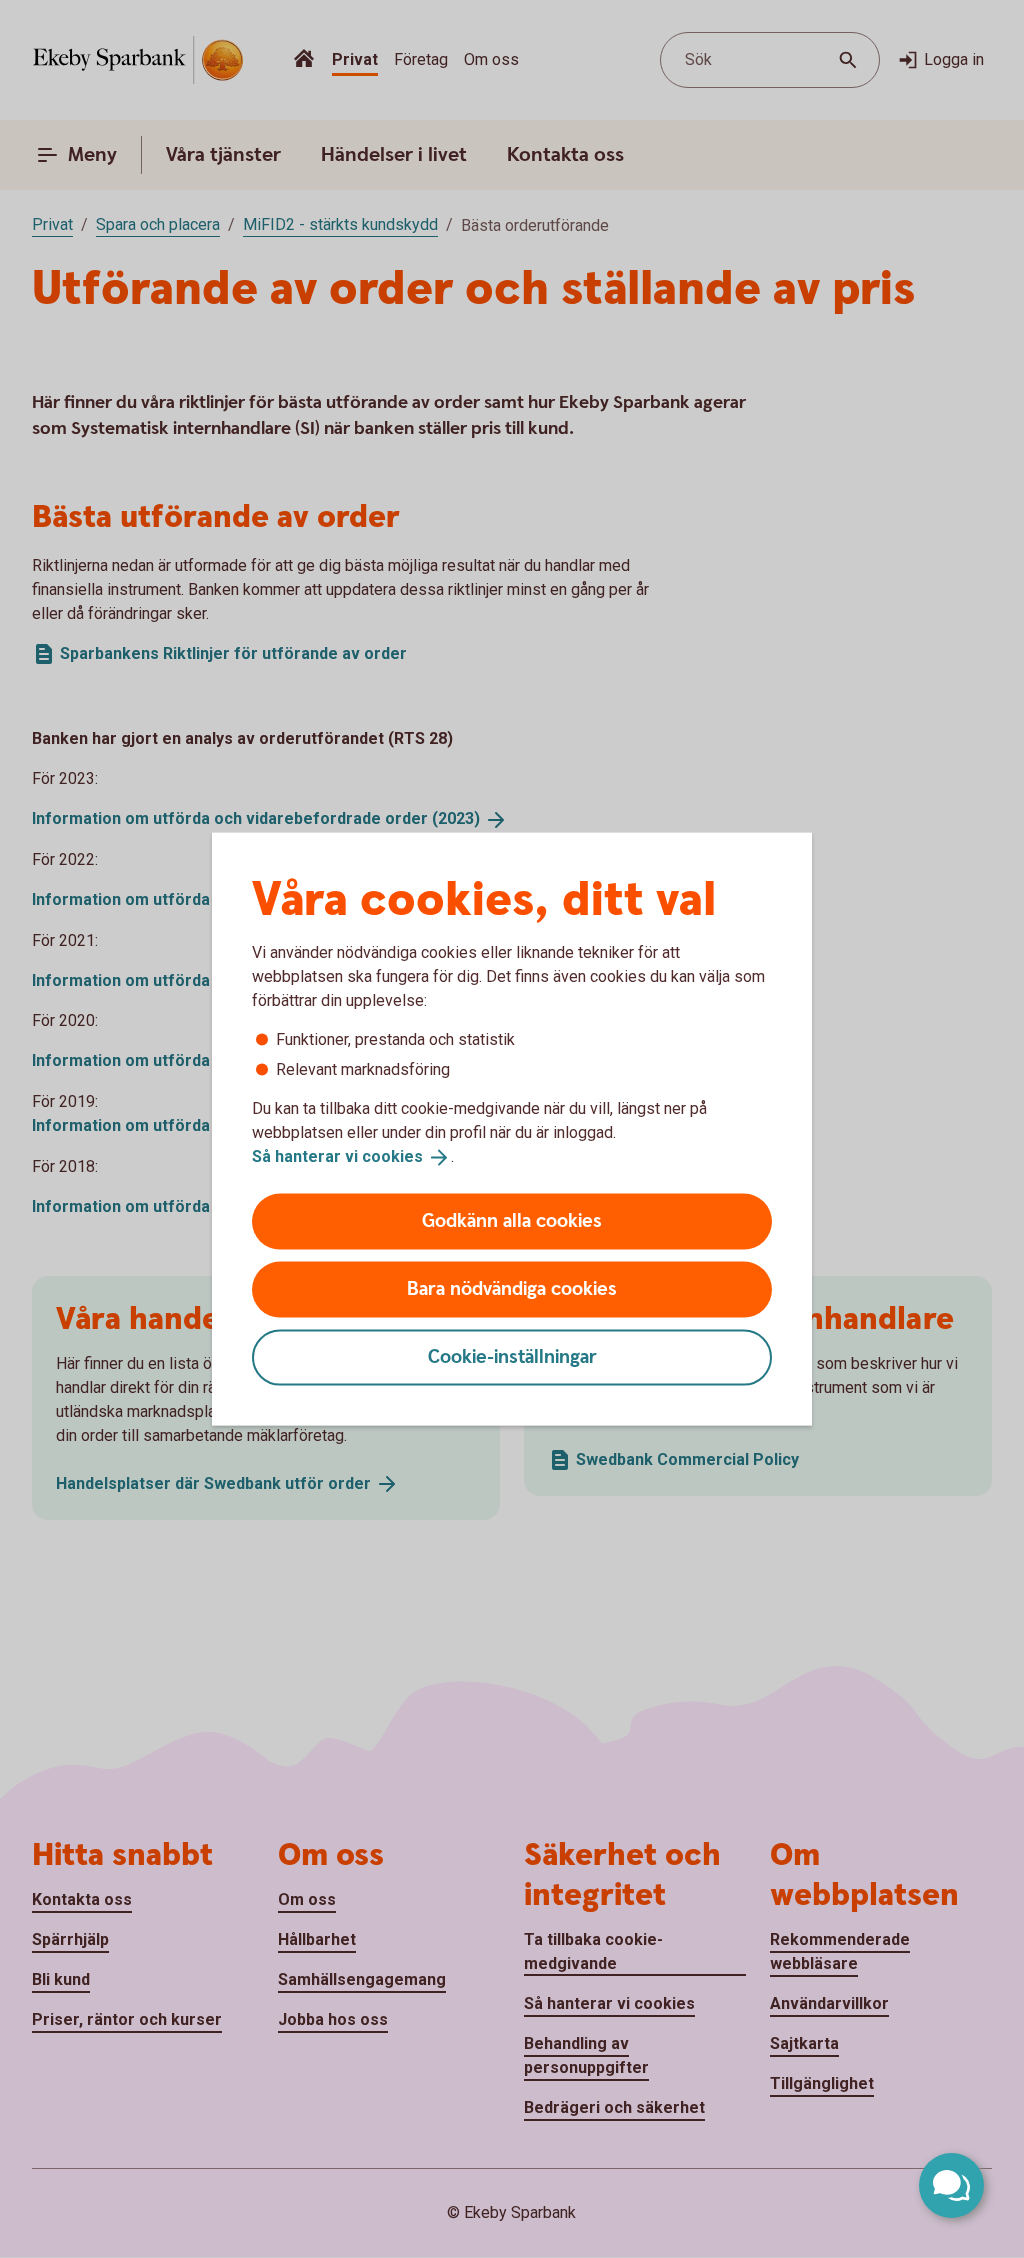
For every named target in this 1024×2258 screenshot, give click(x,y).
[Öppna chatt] (951, 2185)
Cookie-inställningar (512, 1356)
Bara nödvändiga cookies (512, 1288)
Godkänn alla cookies (512, 1220)
